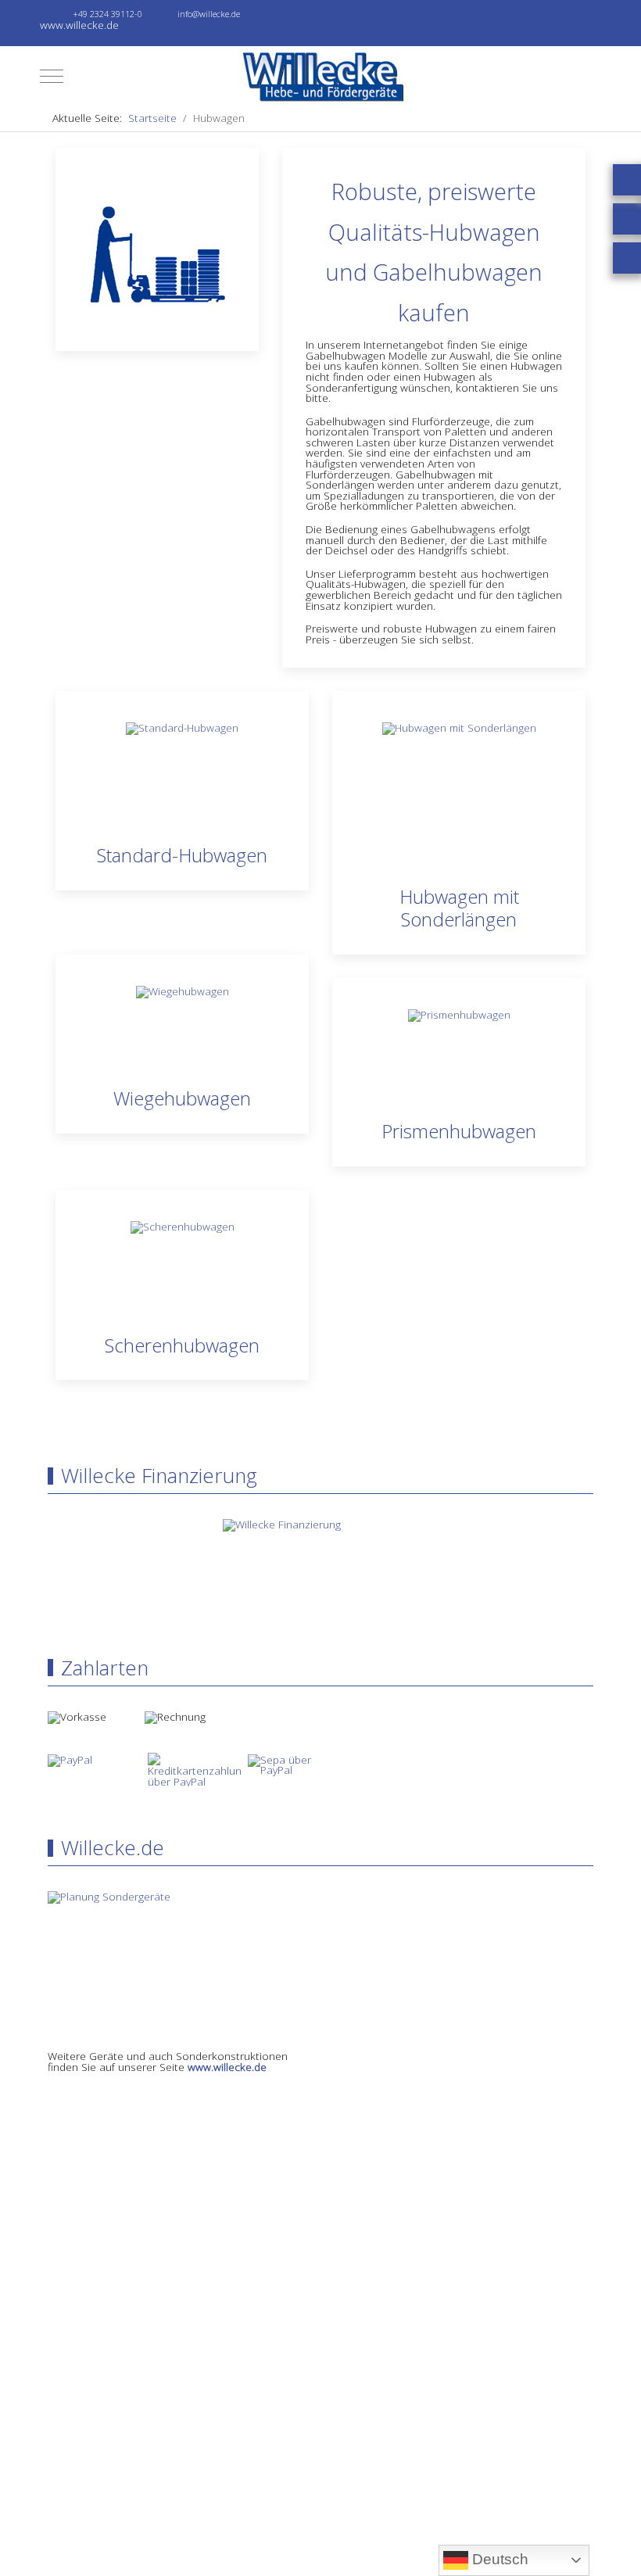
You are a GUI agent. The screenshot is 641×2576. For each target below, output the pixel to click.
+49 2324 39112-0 (107, 14)
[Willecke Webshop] (320, 76)
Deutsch (498, 2559)
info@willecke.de (209, 14)
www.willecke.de (227, 2067)
